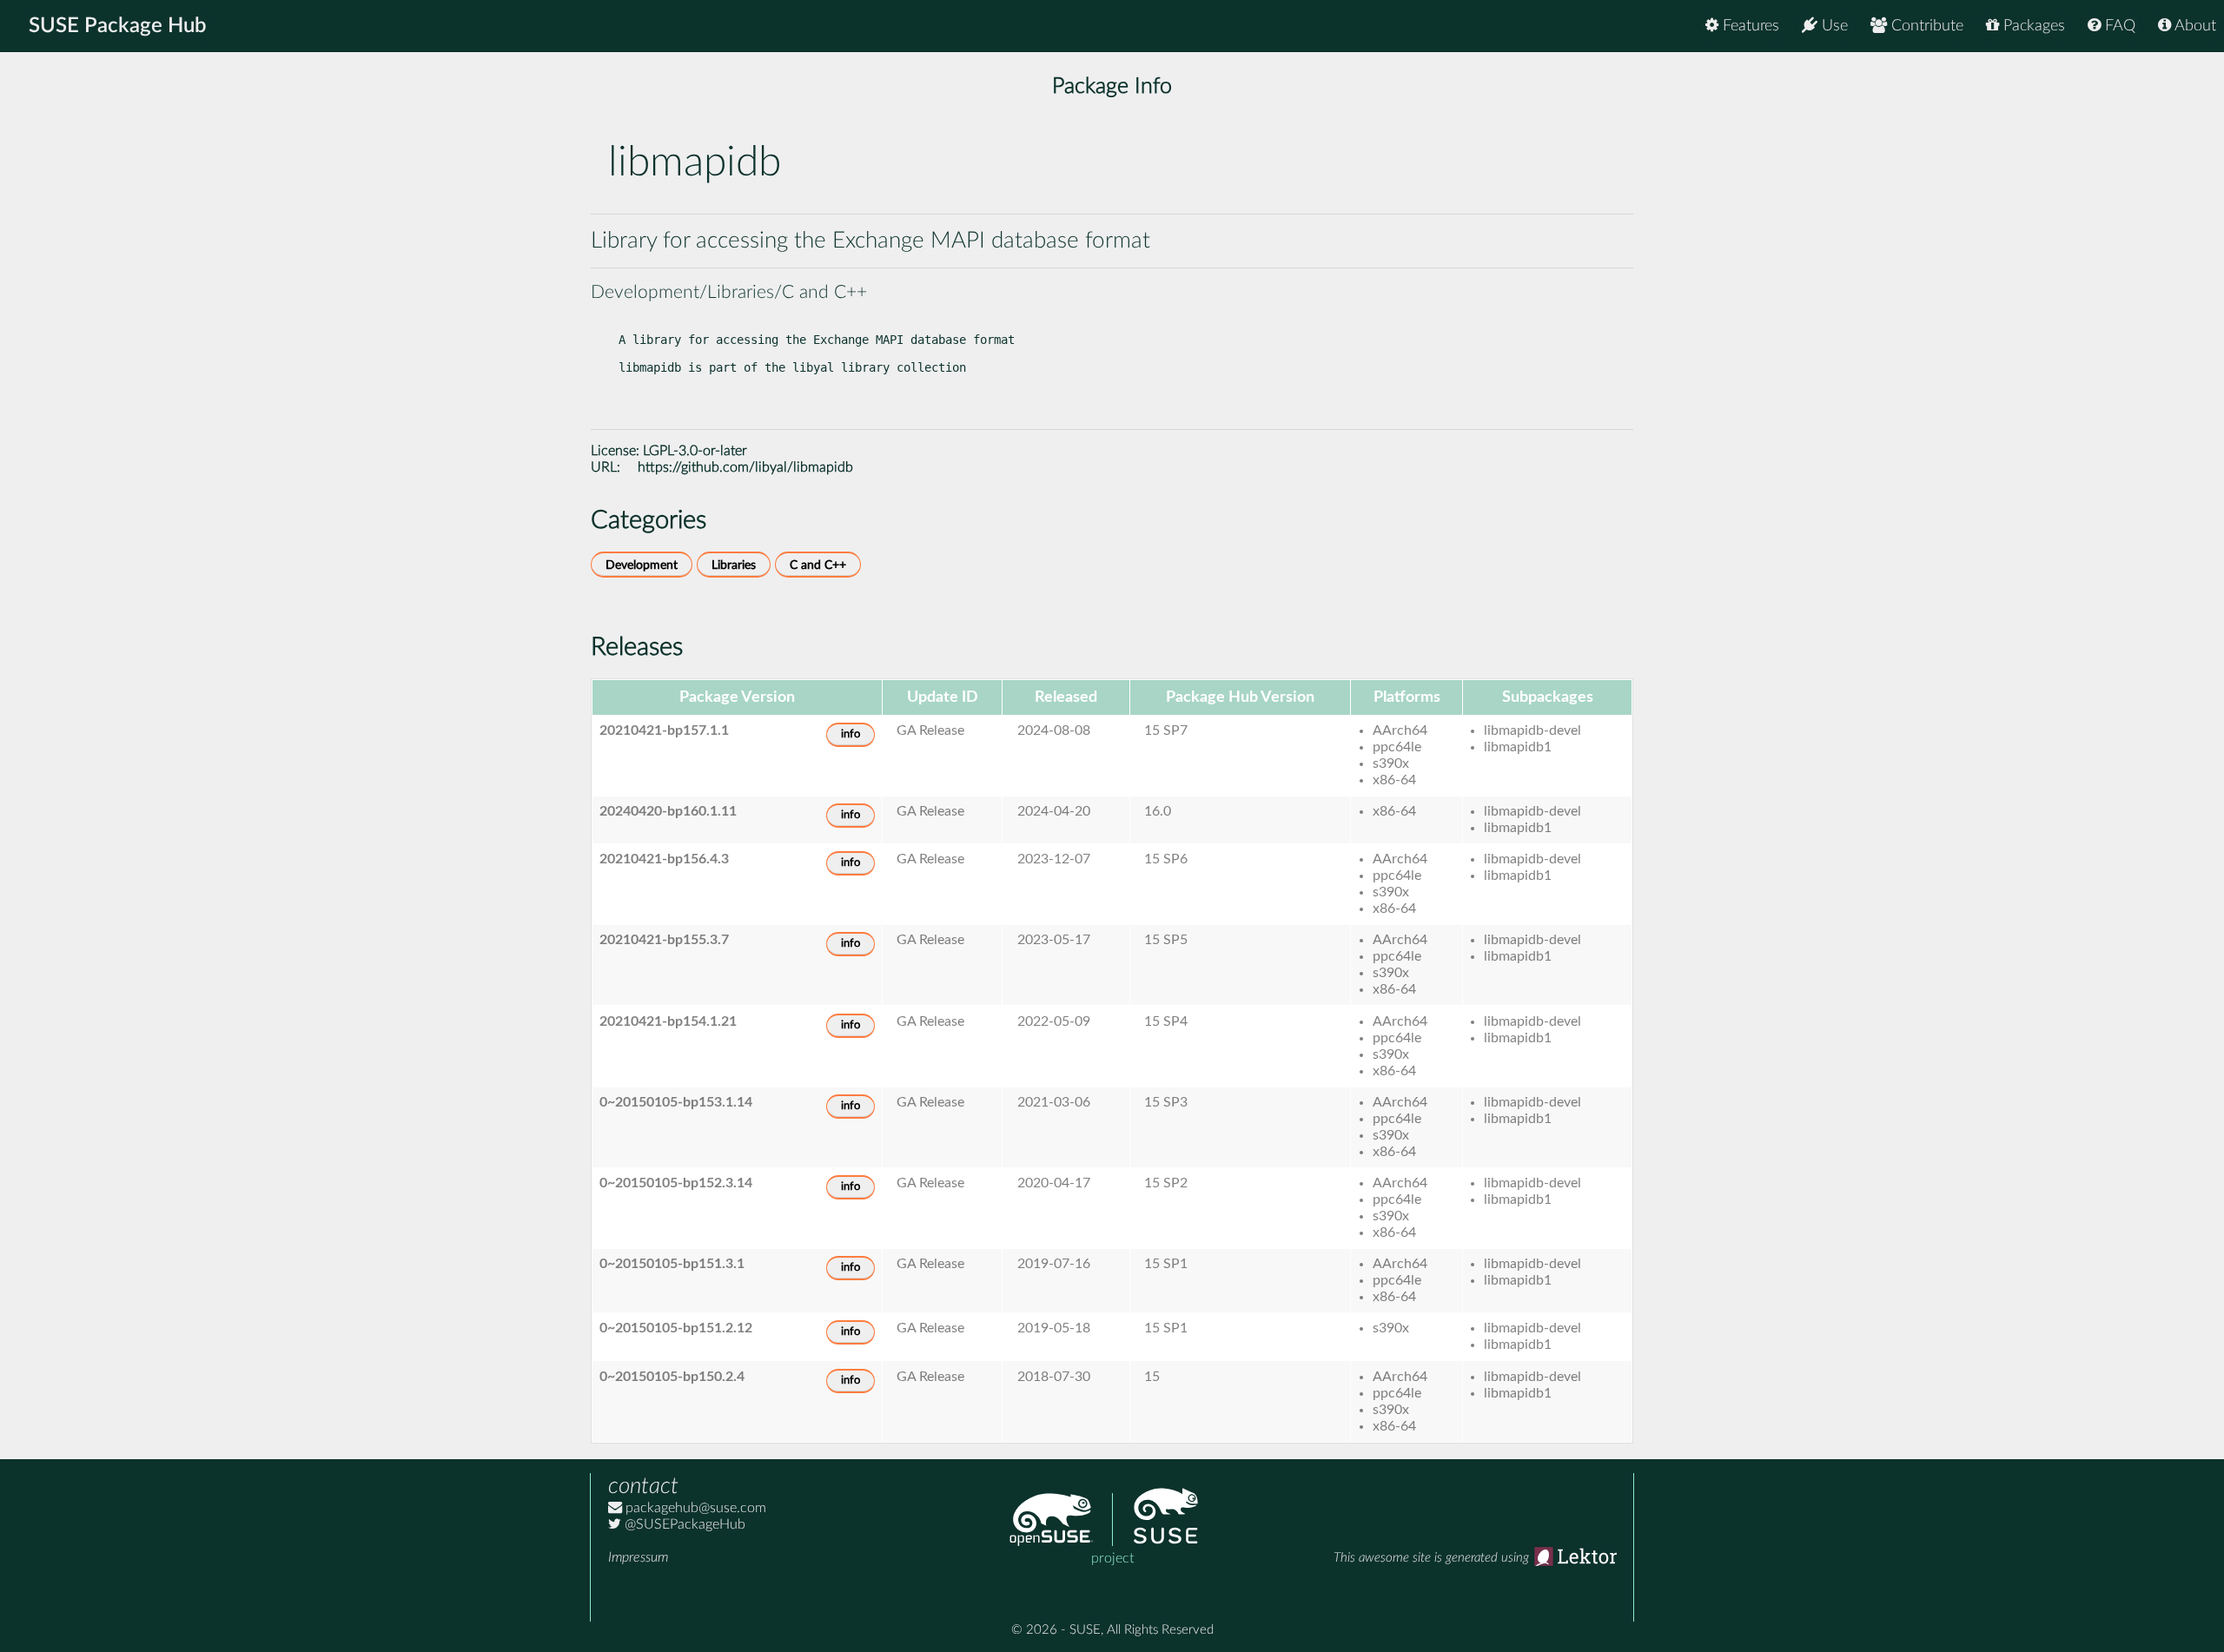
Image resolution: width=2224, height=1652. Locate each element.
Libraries (734, 565)
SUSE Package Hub (118, 26)
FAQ (2118, 26)
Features (1749, 26)
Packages (2032, 26)
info (851, 734)
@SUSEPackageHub (683, 1524)
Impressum (638, 1557)
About (2194, 26)
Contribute (1925, 26)
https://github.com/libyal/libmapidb (745, 467)
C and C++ (818, 565)
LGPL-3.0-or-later (695, 451)
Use (1833, 26)
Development (642, 565)
